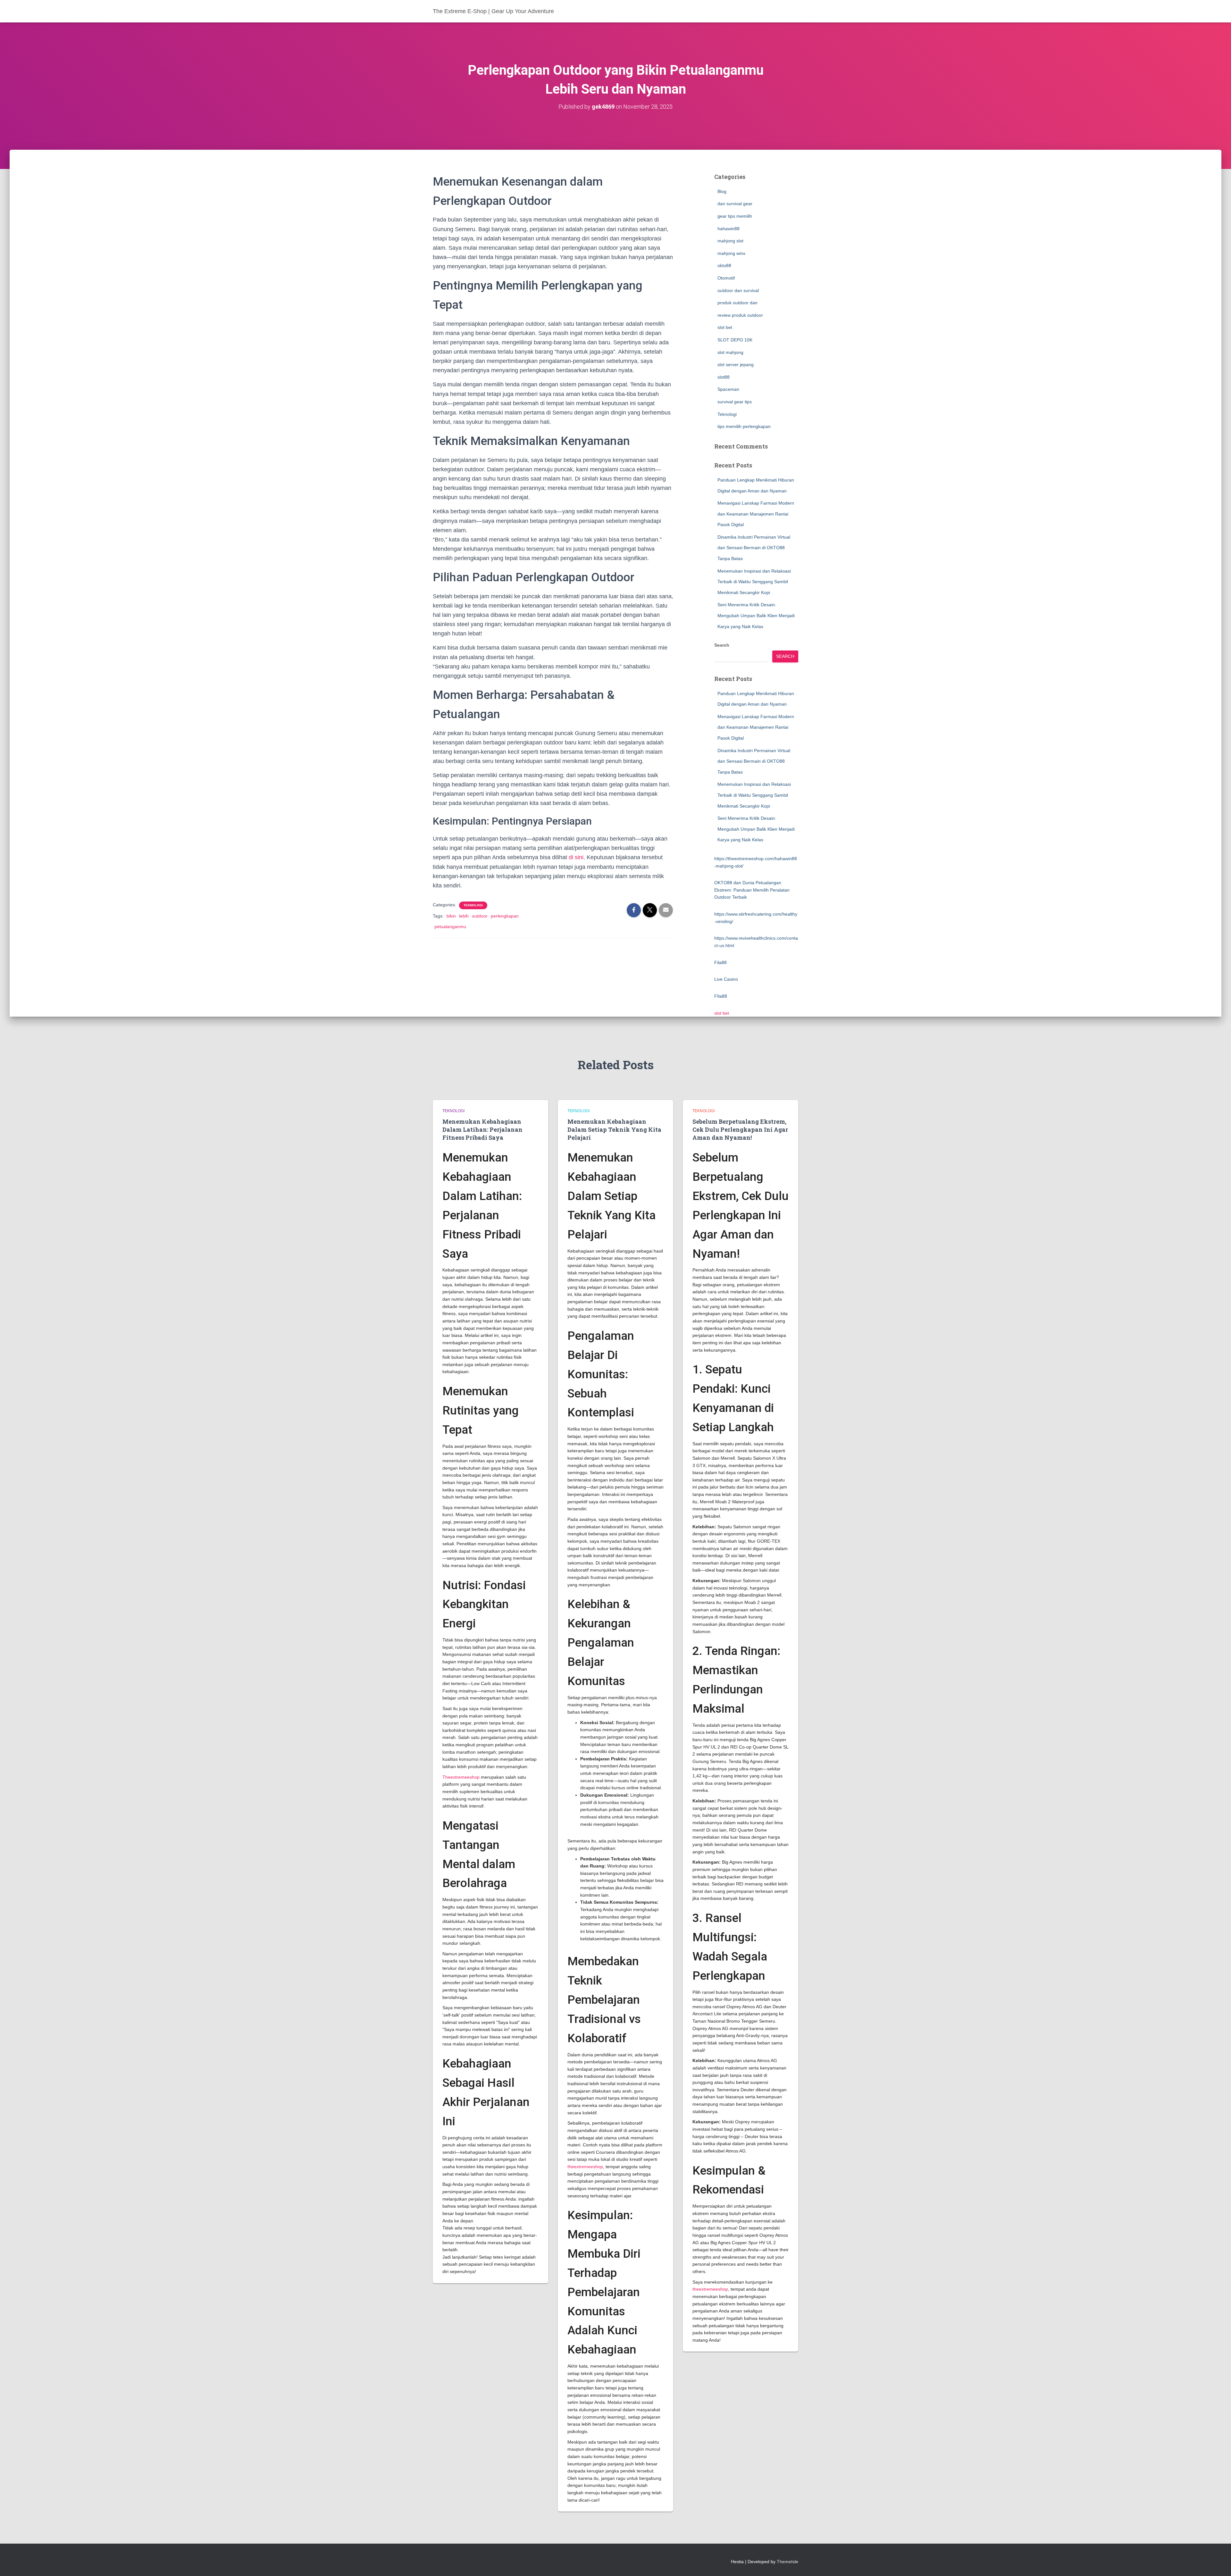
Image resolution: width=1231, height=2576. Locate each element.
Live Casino (726, 979)
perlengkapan (505, 916)
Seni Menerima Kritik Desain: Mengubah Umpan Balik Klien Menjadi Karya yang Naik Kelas (756, 615)
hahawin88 (729, 229)
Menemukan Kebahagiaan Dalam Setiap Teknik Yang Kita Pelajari (614, 1129)
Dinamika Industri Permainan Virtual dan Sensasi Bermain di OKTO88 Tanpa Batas (754, 548)
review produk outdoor (740, 315)
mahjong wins (731, 253)
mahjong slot (730, 241)
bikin (451, 916)
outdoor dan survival (738, 290)
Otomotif (726, 278)
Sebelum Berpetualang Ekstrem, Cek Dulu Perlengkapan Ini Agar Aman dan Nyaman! (740, 1129)
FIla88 (721, 996)
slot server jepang (736, 365)
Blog (722, 191)
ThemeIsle (787, 2562)
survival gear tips (735, 402)
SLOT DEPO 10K (735, 340)
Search (722, 645)
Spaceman (728, 389)
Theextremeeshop (461, 1777)
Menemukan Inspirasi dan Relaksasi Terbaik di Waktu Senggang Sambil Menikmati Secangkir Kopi (754, 582)
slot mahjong (730, 352)
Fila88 (720, 962)
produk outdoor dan (737, 303)
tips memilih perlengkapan (744, 426)
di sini (576, 857)
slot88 (724, 377)
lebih (464, 916)
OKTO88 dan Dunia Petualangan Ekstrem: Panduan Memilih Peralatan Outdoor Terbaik (752, 890)
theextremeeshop (585, 2167)
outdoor (480, 916)
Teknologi (473, 905)
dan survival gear (735, 204)
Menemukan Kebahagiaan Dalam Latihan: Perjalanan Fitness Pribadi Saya (482, 1129)
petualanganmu (450, 927)
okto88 (724, 265)
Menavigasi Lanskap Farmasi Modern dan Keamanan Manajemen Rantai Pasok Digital (756, 514)
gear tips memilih (735, 216)
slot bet (725, 327)
